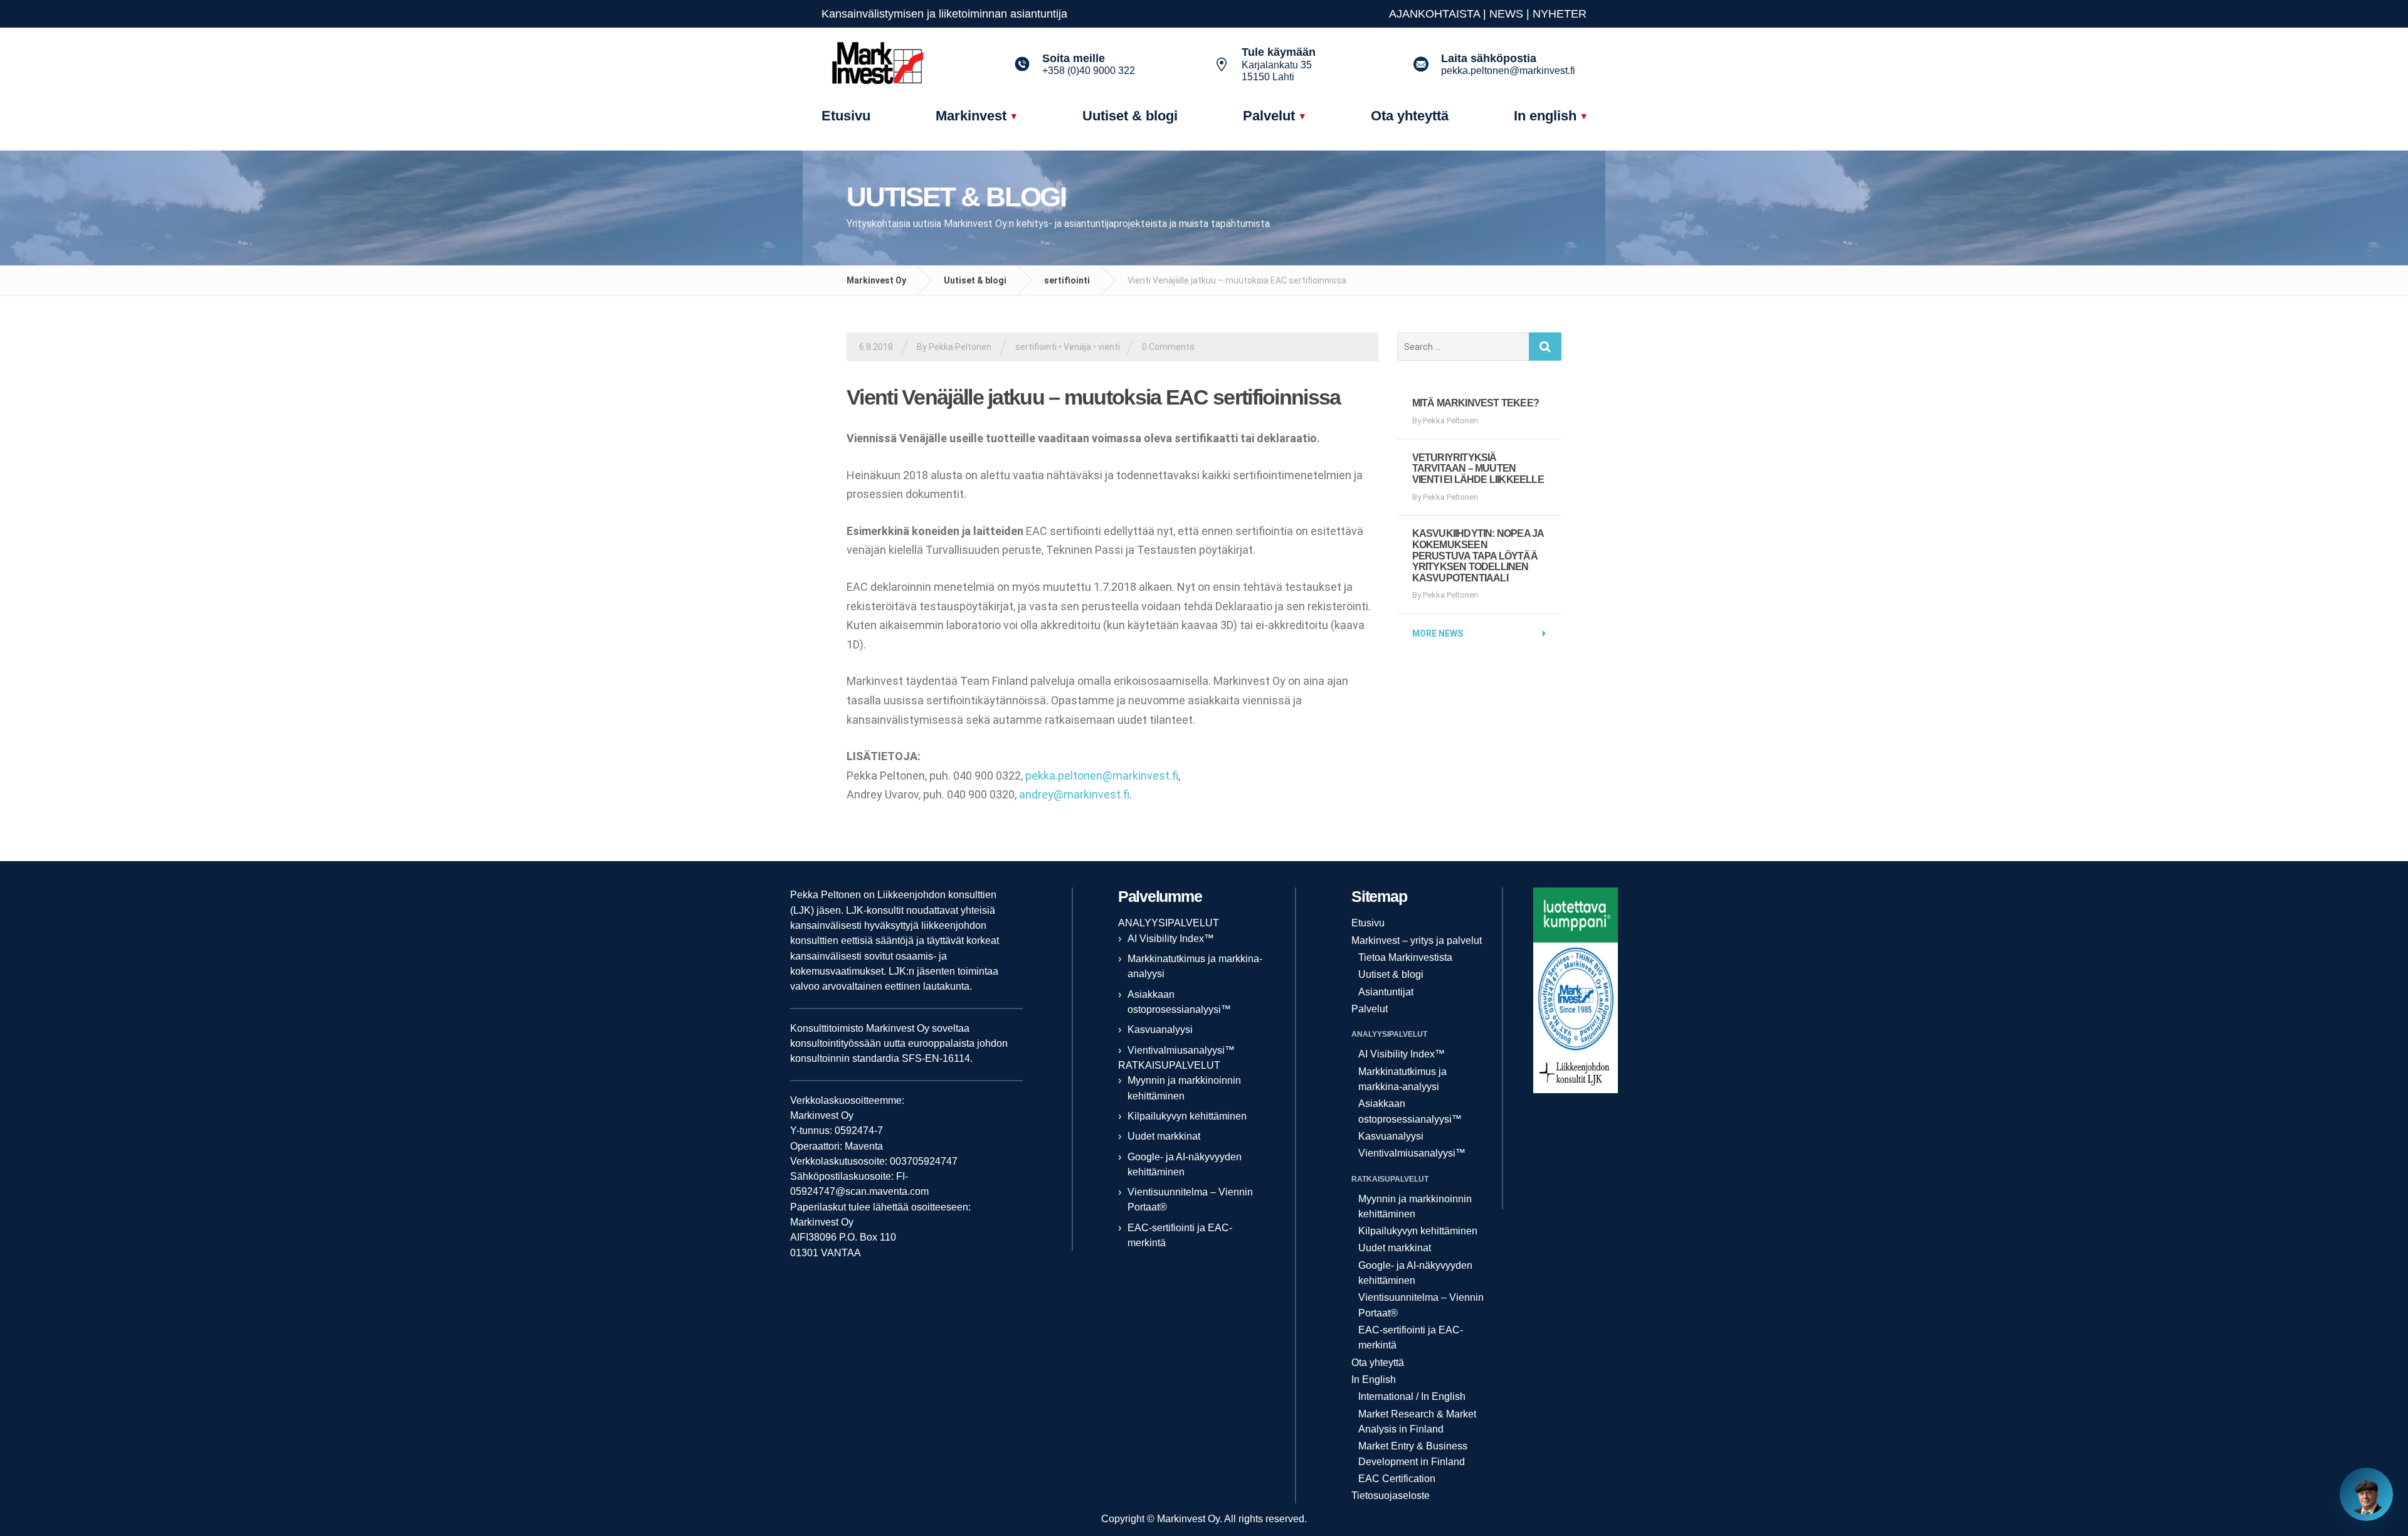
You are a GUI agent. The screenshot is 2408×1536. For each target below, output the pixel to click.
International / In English (1412, 1396)
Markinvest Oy (876, 280)
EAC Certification (1397, 1479)
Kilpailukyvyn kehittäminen (1187, 1116)
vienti (1109, 347)
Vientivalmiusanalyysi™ (1181, 1050)
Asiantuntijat (1386, 992)
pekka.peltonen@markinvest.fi (1102, 776)
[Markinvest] (900, 65)
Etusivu (1368, 923)
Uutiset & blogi (975, 280)
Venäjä (1077, 347)
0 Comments (1168, 347)
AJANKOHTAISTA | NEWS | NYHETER (1488, 14)
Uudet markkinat (1164, 1136)
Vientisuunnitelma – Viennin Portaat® (1421, 1305)
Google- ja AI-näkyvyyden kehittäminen (1415, 1273)
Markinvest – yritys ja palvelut (1417, 940)
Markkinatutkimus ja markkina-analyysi (1402, 1079)
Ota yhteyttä (1378, 1363)
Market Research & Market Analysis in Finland (1417, 1422)
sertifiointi (1067, 280)
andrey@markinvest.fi (1074, 794)
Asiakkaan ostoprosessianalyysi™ (1410, 1111)
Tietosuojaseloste (1391, 1496)
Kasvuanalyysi (1160, 1030)
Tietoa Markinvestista (1405, 957)
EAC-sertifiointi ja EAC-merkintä (1411, 1337)
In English (1374, 1380)
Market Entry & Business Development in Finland (1413, 1454)
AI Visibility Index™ (1171, 939)
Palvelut (1370, 1009)
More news (1438, 633)
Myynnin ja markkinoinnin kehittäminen (1415, 1206)
